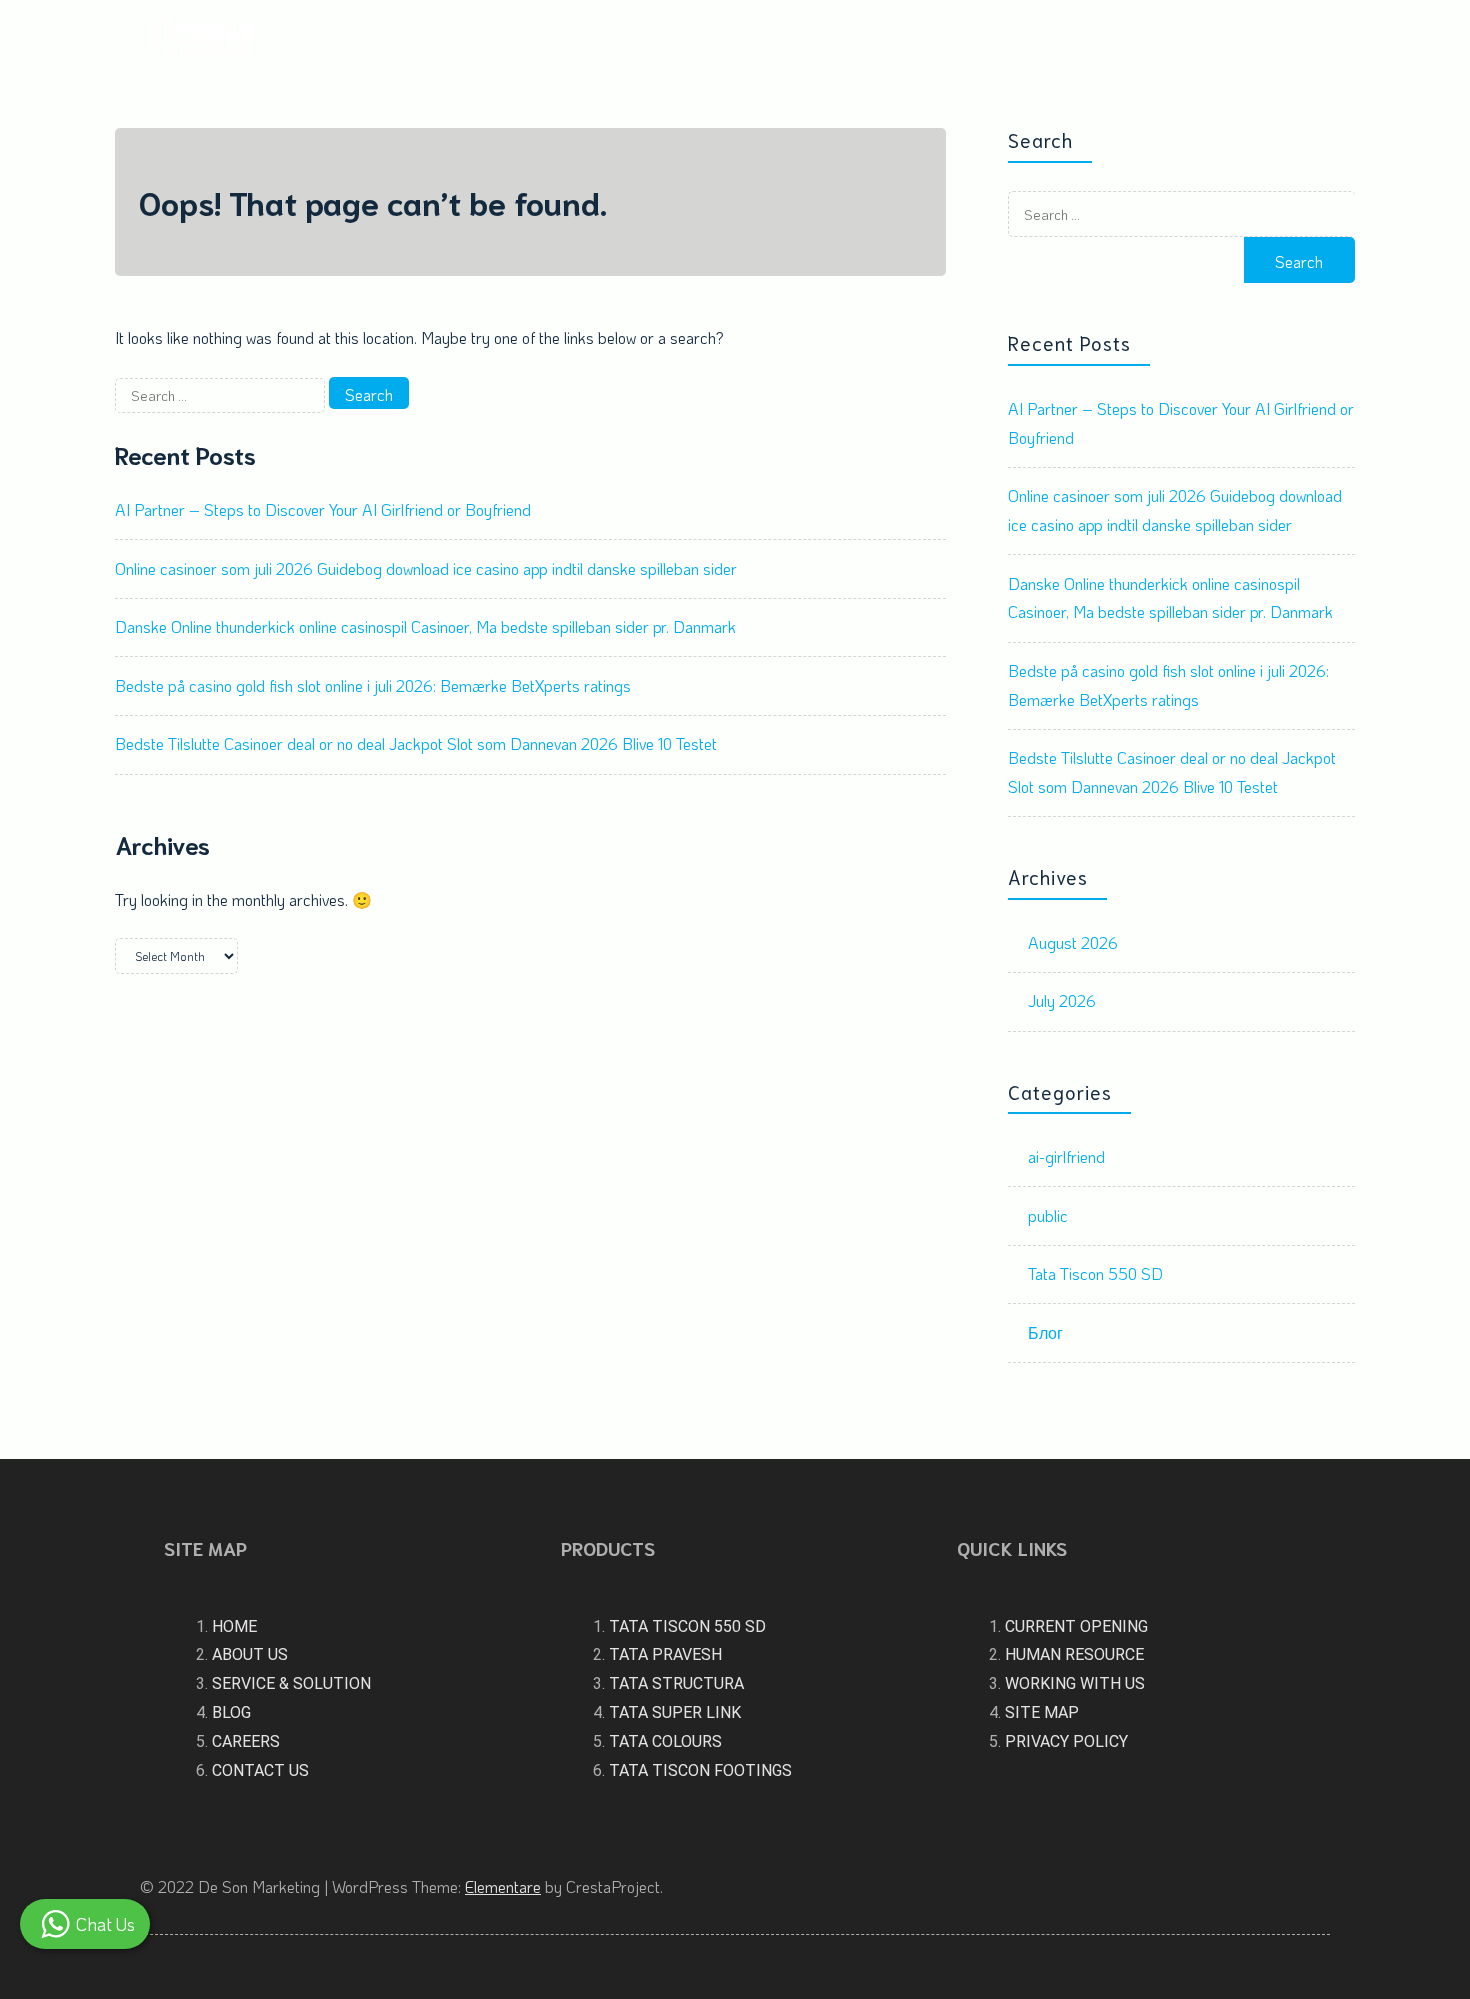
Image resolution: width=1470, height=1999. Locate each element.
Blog (1075, 39)
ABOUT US (250, 1654)
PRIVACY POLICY (1066, 1741)
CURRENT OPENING (1076, 1626)
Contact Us (1269, 39)
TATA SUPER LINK (675, 1712)
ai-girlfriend (1066, 1156)
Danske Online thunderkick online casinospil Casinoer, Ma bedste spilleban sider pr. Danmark (425, 626)
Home (612, 39)
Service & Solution (942, 39)
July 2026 (1062, 1000)
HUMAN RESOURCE (1074, 1654)
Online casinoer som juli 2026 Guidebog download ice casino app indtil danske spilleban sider (426, 568)
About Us (697, 39)
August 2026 (1073, 942)
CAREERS (246, 1741)
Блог (1045, 1332)
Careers (1151, 39)
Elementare (503, 1886)
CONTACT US (260, 1770)
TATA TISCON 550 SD (687, 1626)
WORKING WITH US (1075, 1683)
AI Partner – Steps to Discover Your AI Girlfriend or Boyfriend (323, 509)
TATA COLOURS (665, 1741)
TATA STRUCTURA (676, 1683)
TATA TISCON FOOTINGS (700, 1770)
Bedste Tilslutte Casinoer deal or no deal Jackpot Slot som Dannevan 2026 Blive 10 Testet (416, 743)
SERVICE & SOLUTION (291, 1683)
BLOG (231, 1712)
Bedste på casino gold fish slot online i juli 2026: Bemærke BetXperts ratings (373, 685)
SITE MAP (1042, 1712)
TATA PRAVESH (665, 1654)
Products (793, 39)
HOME (234, 1626)
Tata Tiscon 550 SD (1095, 1273)
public (1048, 1215)
